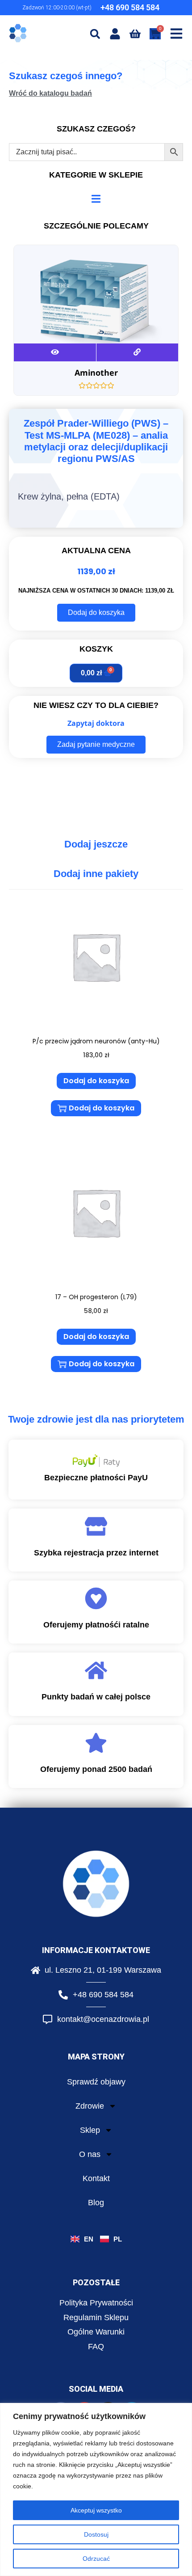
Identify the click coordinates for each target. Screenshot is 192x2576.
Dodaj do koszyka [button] (96, 1081)
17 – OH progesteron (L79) (96, 1297)
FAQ (96, 2347)
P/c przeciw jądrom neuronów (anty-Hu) (96, 1041)
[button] (95, 34)
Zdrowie (90, 2106)
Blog (96, 2203)
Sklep (90, 2130)
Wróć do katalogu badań (50, 93)
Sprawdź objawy (96, 2082)
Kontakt (96, 2178)
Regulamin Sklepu (96, 2318)
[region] (96, 2489)
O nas (90, 2154)
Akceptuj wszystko (96, 2510)
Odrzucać (96, 2559)
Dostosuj (96, 2534)
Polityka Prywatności (96, 2303)
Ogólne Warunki (96, 2332)
